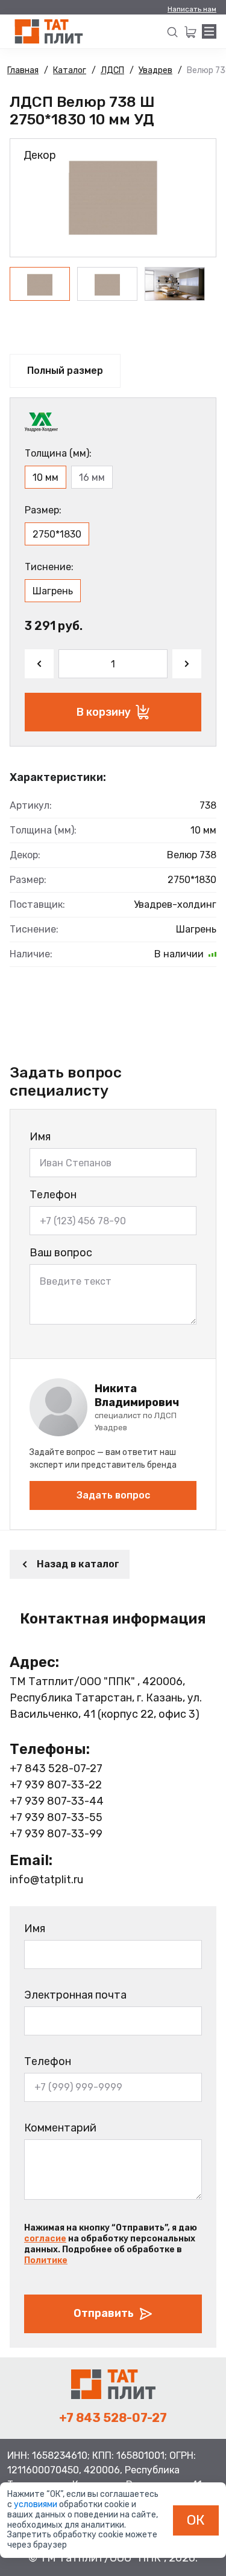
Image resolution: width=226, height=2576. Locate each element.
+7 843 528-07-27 (56, 1768)
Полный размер (65, 371)
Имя (40, 1137)
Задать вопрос (113, 1495)
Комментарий (60, 2128)
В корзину (104, 712)
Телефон (53, 1195)
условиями (36, 2504)
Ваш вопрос (61, 1253)
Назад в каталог (78, 1564)
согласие (45, 2239)
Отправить (104, 2313)
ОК (196, 2520)
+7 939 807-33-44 (57, 1801)
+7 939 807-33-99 (56, 1834)
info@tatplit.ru (46, 1880)
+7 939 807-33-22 (56, 1785)
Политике (46, 2260)
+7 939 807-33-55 (56, 1817)
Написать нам (192, 9)
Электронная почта (75, 1995)
